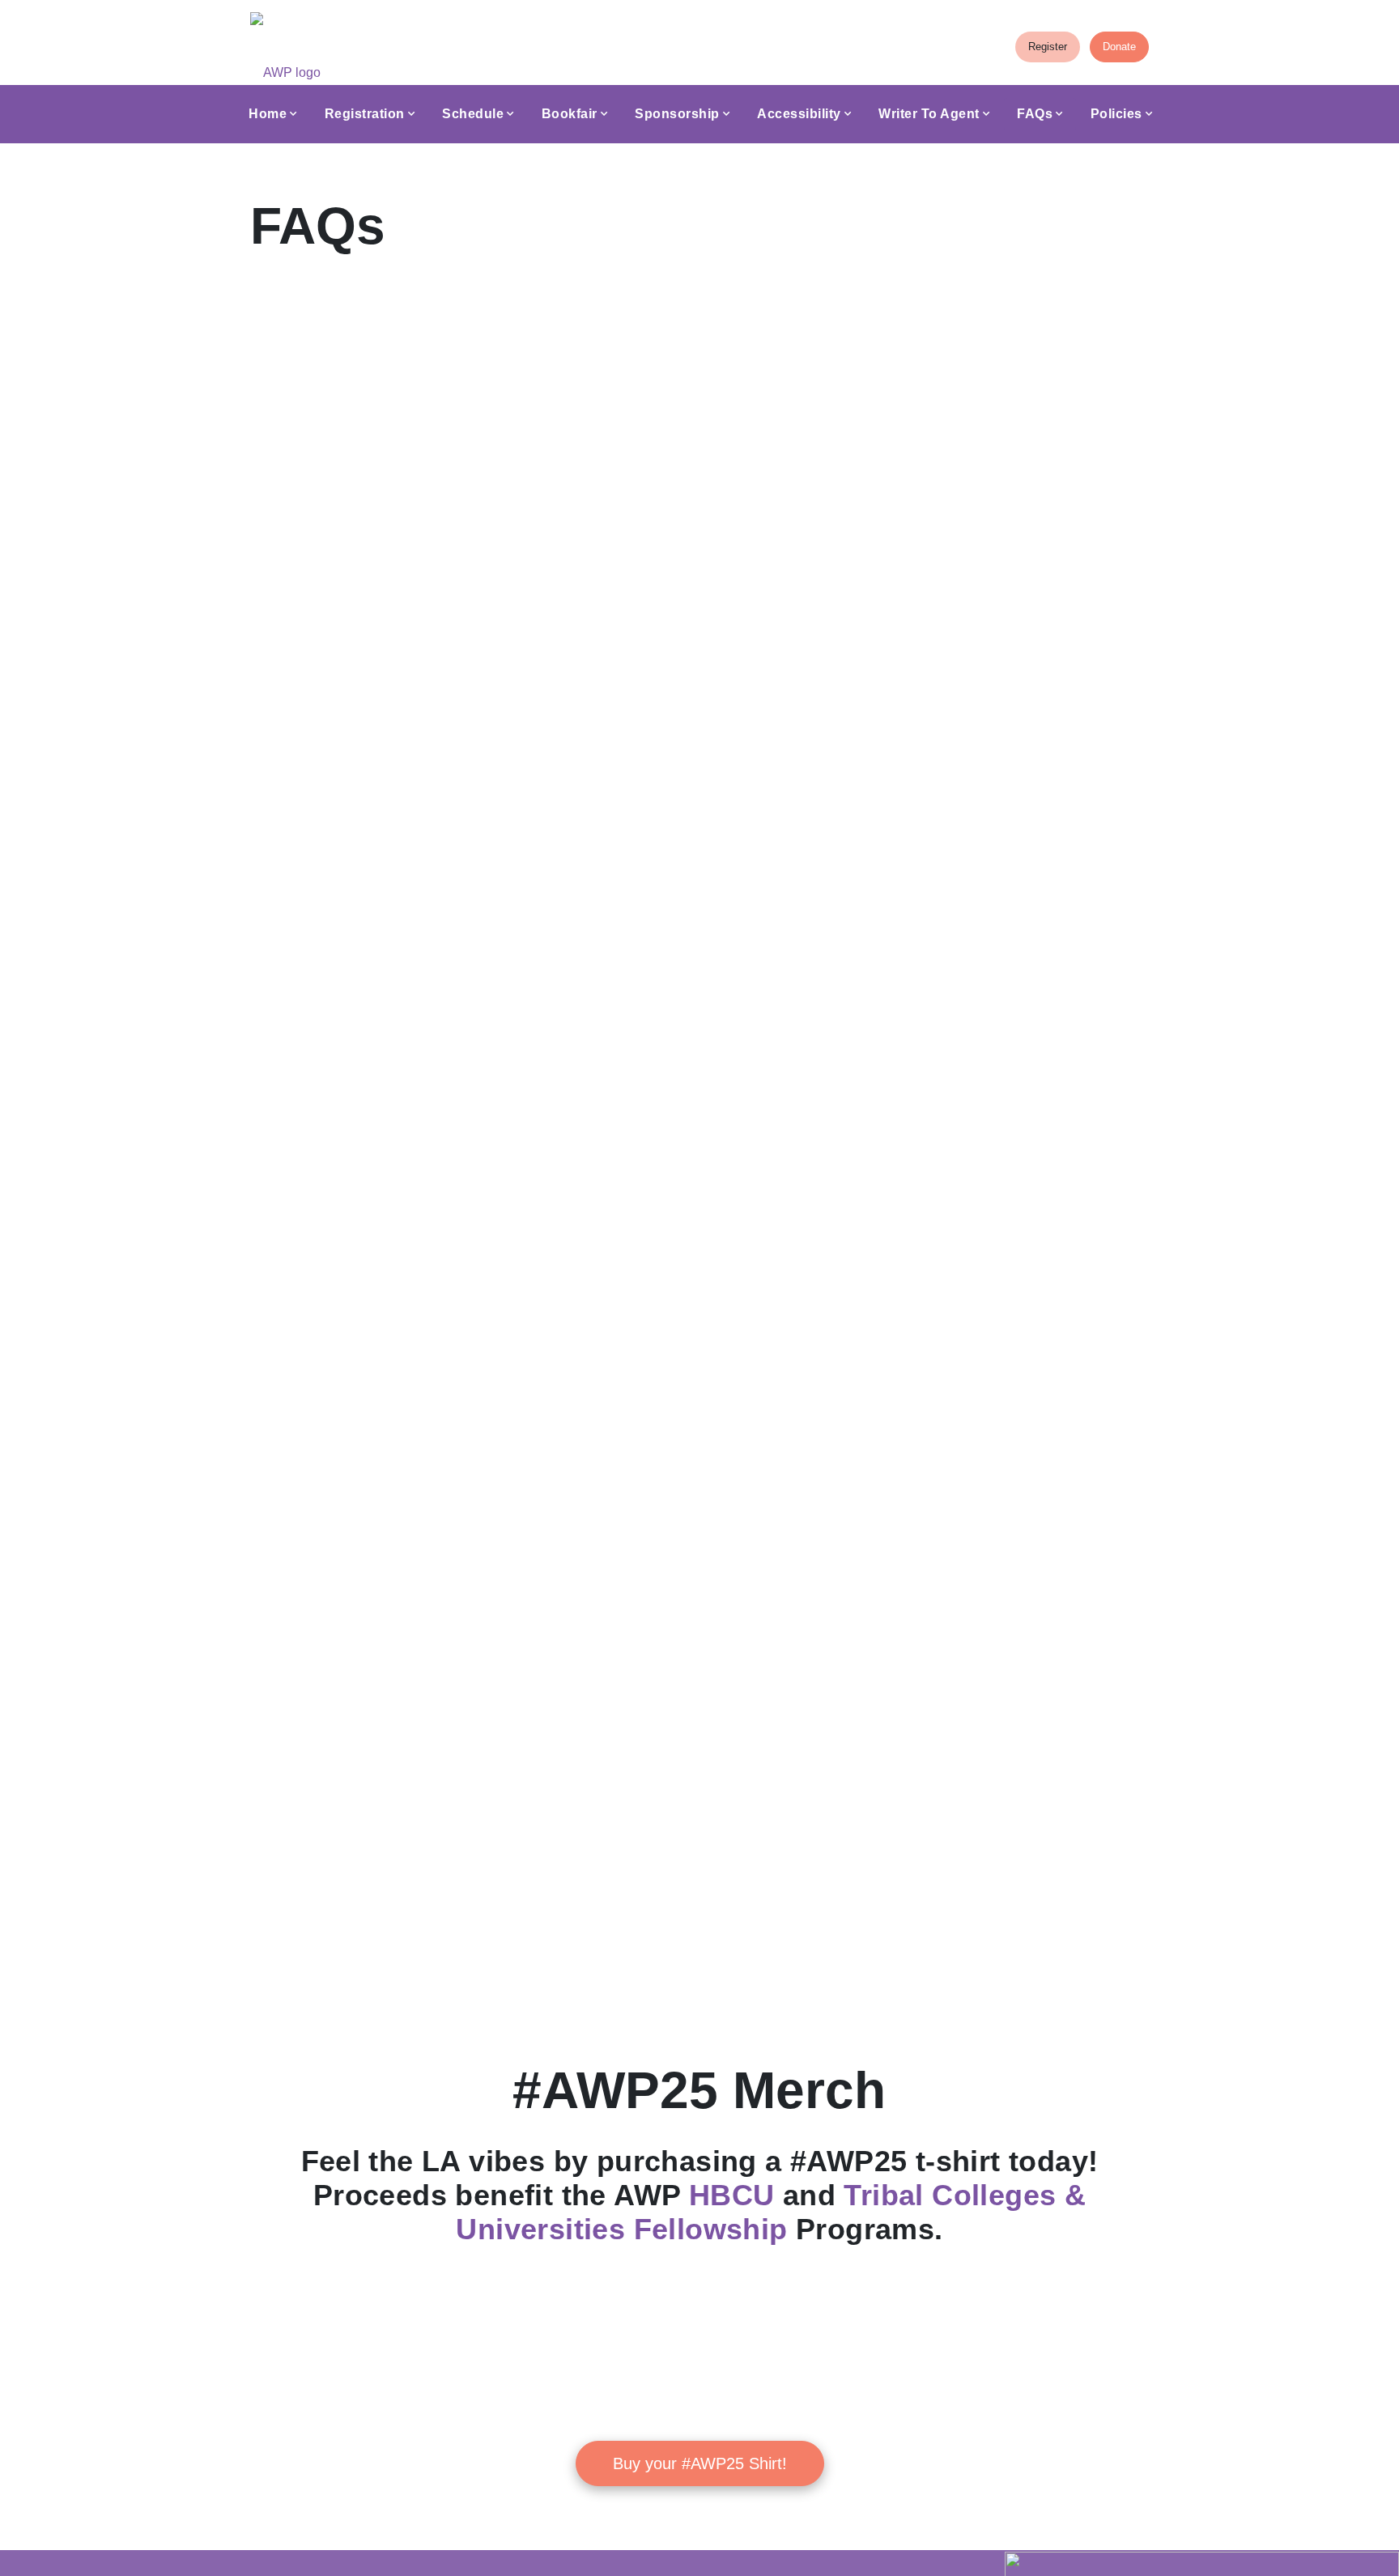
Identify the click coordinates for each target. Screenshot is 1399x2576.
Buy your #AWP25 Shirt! (700, 2463)
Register (1048, 47)
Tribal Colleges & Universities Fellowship (771, 2212)
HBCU (732, 2195)
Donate (1119, 47)
